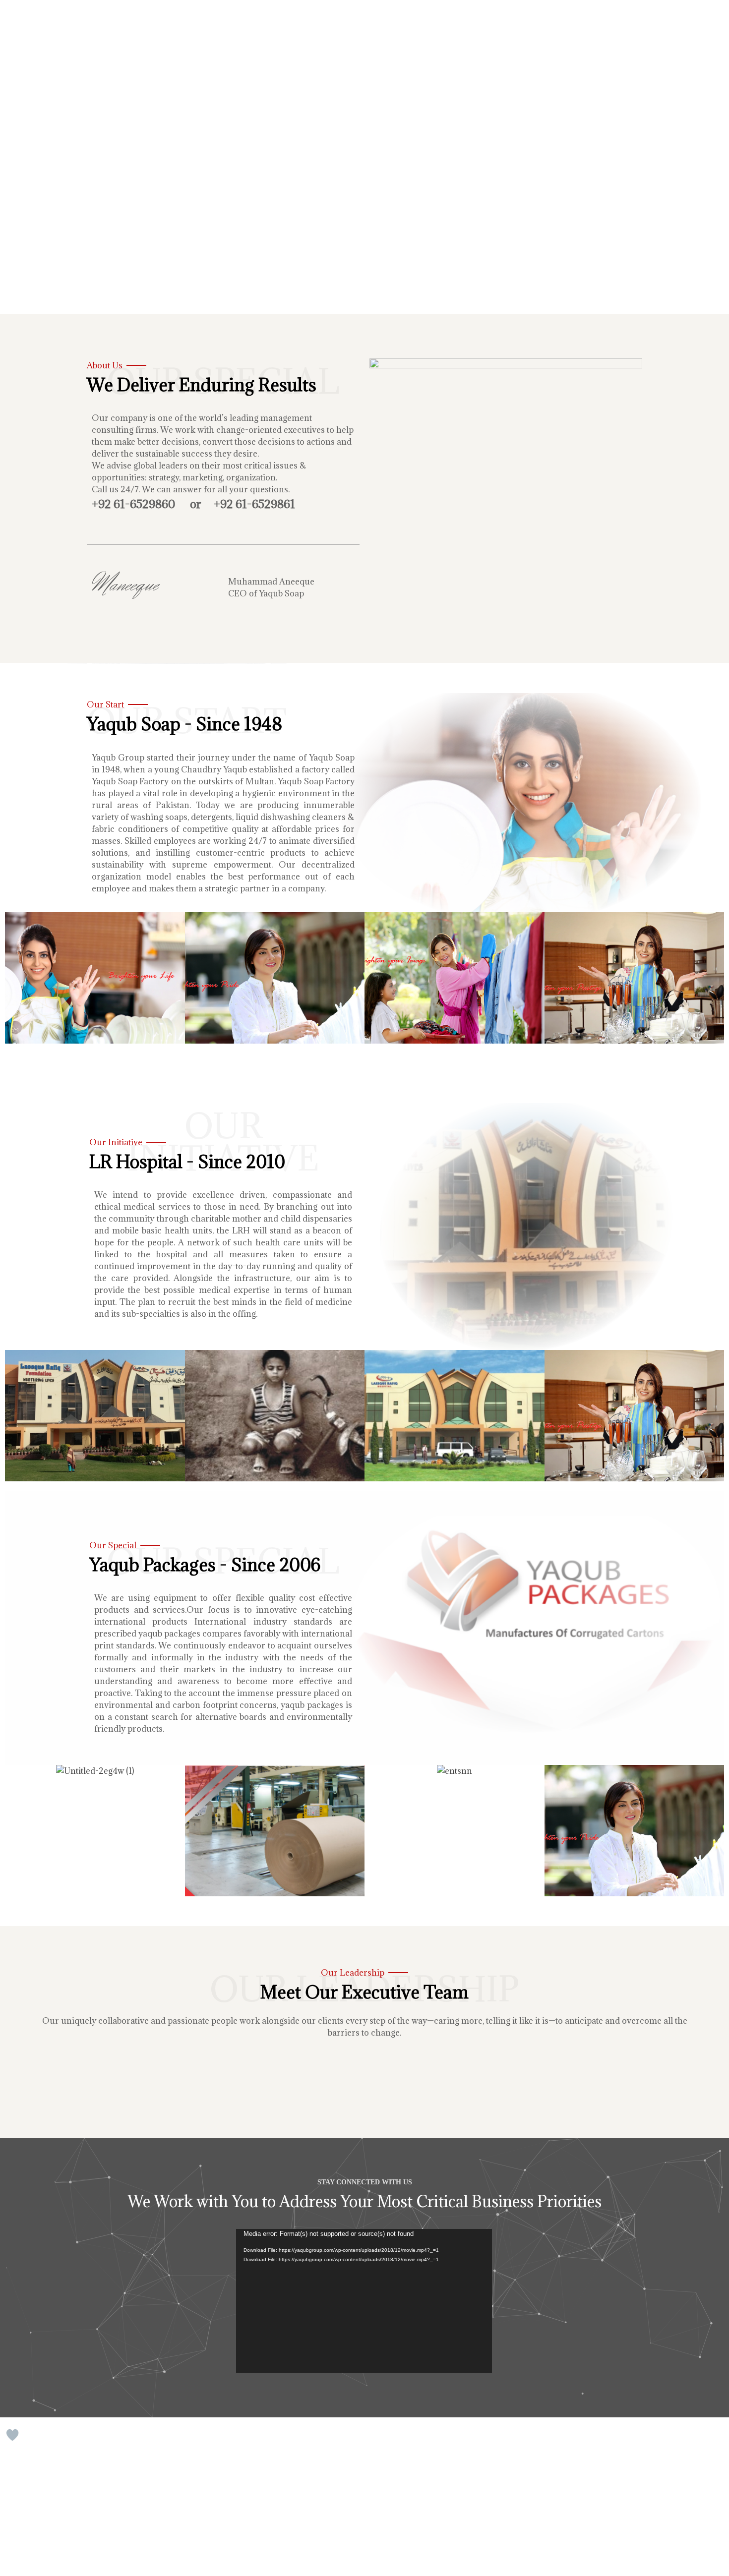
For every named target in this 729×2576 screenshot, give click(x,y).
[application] (364, 2301)
